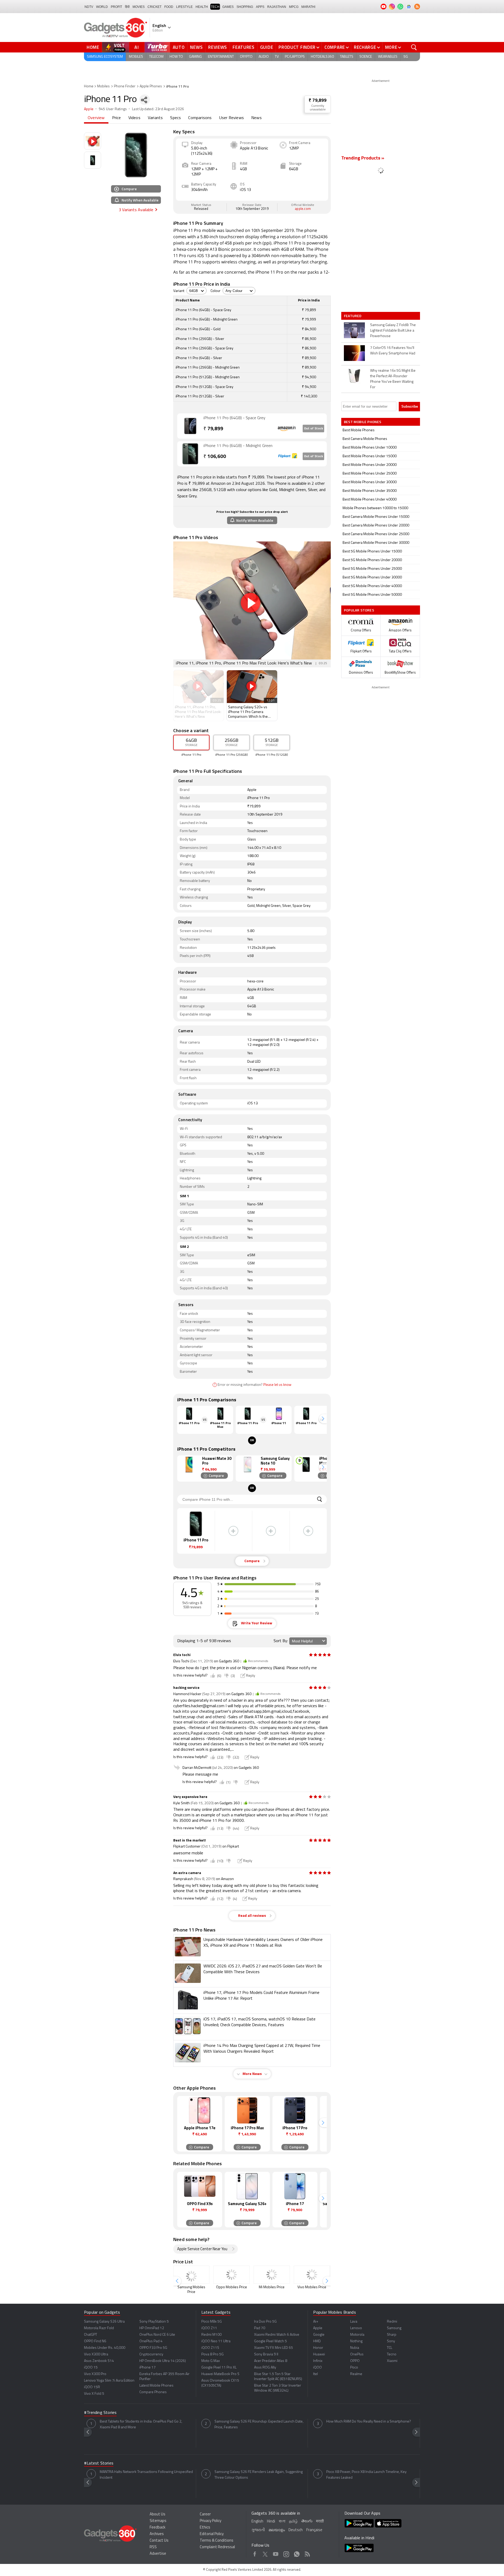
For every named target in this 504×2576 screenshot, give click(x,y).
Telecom (156, 57)
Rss (307, 2553)
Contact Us (159, 2541)
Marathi (308, 7)
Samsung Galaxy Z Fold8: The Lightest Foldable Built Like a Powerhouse (393, 331)
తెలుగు (307, 2521)
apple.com (303, 209)
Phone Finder (125, 86)
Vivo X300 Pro (95, 2374)
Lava (354, 2322)
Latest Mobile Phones (156, 2386)
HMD (317, 2341)
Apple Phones (151, 86)
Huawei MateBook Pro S (220, 2374)
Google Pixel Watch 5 (271, 2341)
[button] (323, 1419)
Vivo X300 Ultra (96, 2354)
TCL (390, 2348)
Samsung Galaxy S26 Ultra (104, 2322)
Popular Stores (359, 610)
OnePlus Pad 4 (151, 2341)
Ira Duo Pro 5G (265, 2322)
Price (117, 118)
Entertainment (221, 57)
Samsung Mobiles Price (191, 2290)
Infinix (318, 2361)
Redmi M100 (211, 2335)
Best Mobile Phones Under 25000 (370, 474)
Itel (316, 2374)
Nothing (356, 2341)
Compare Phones (153, 2392)
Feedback (157, 2528)
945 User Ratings (113, 109)
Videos (134, 118)
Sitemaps (158, 2521)
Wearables (388, 57)
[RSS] (417, 7)
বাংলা (282, 2522)
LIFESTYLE (184, 7)
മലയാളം (277, 2530)
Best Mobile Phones (359, 430)
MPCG (294, 7)
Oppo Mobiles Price (232, 2287)
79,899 (213, 429)
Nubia (355, 2348)
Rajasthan (277, 7)
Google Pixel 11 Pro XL (219, 2368)
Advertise (158, 2554)
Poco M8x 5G (212, 2322)
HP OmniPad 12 (152, 2328)
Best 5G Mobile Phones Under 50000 (372, 595)
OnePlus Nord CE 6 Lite (157, 2335)
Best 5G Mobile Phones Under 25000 (372, 569)
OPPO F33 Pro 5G (153, 2348)
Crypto (246, 57)
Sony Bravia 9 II (266, 2354)
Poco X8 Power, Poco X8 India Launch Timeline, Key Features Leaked (366, 2475)
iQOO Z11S (210, 2348)
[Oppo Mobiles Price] (232, 2275)
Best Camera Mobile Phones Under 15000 (376, 517)
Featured (353, 316)
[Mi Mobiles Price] (272, 2275)
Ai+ (316, 2322)
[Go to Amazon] (190, 426)
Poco (354, 2368)
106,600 (215, 457)
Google (319, 2335)
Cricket (154, 7)
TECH (215, 7)
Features (244, 47)
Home (93, 47)
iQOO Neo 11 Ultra (216, 2341)
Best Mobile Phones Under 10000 (370, 448)
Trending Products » (363, 158)
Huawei (319, 2354)
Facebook (255, 2553)
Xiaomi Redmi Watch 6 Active (277, 2335)
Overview (96, 118)
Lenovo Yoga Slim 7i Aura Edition (109, 2381)
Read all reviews (252, 1916)
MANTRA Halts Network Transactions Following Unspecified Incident (146, 2475)
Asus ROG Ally (265, 2368)
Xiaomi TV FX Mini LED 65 (274, 2348)
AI (137, 47)
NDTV (89, 7)
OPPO (355, 2361)
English (257, 2522)
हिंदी (127, 7)
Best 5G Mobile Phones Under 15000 (372, 552)
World (102, 7)
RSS (153, 2547)
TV (277, 57)
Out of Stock (313, 429)
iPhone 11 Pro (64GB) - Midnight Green (238, 446)
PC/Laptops (295, 57)
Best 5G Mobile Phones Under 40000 (372, 586)
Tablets (347, 57)
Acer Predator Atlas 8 (271, 2361)
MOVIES (139, 7)
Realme (356, 2374)
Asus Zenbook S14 (99, 2361)
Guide (267, 47)
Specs (175, 118)
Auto (179, 47)
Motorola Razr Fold (99, 2328)
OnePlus (357, 2354)
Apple (89, 109)
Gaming (195, 57)
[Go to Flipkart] (190, 454)
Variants (155, 118)
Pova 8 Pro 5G (212, 2354)
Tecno (392, 2354)
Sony (391, 2341)
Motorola (357, 2335)
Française (314, 2530)
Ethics (205, 2528)
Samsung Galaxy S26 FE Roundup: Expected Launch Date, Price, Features (259, 2425)
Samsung (394, 2328)
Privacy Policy (211, 2521)
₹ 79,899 (318, 101)
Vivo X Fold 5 (94, 2394)
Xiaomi (392, 2361)
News (196, 47)
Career (205, 2514)
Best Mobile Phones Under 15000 (370, 456)
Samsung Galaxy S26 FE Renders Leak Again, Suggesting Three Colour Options (259, 2475)
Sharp (392, 2335)
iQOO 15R (92, 2387)
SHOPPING (245, 7)
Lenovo (356, 2328)
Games (228, 7)
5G (406, 57)
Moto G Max (211, 2361)
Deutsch (296, 2530)
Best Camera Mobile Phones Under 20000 (376, 526)
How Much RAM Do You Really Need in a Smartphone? (369, 2422)
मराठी (320, 2522)
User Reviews (232, 118)
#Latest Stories (99, 2463)
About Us (157, 2514)
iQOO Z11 (209, 2328)
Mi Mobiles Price (272, 2287)
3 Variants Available (136, 210)
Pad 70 (260, 2328)
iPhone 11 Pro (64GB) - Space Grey (234, 418)
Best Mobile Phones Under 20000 (370, 465)
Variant (179, 291)
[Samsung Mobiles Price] (191, 2275)
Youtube (276, 2553)
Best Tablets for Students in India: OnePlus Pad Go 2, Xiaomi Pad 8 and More (141, 2425)
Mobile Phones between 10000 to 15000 (375, 508)
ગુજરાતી (258, 2530)
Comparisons (200, 118)
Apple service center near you (202, 2249)
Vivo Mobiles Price (312, 2287)
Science (366, 57)
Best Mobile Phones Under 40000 (370, 500)
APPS (260, 7)
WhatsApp (297, 2553)
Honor (318, 2348)
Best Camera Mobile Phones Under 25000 (376, 534)
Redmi (392, 2322)
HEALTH (202, 7)
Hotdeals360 (322, 57)
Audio (264, 57)
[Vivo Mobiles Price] (312, 2275)
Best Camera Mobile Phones (365, 439)
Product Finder (297, 47)
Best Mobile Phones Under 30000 (370, 482)
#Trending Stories (100, 2413)
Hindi (271, 2522)
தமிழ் (293, 2522)
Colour (216, 291)
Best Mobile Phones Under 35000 (370, 491)
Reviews (218, 47)
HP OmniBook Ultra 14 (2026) (163, 2361)
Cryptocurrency (151, 2354)
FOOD (169, 7)
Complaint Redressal (217, 2547)
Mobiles (136, 57)
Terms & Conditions (217, 2541)
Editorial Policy (212, 2534)
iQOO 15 (91, 2368)
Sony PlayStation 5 (154, 2322)
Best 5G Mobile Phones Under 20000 (372, 560)
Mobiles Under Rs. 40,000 (105, 2348)
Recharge (365, 47)
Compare (335, 47)
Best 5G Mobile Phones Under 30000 (372, 578)
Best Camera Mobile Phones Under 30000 (376, 543)
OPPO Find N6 (95, 2341)
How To (176, 57)
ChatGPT (91, 2335)
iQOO (317, 2368)
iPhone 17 (148, 2368)
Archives (157, 2534)
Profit (116, 7)
